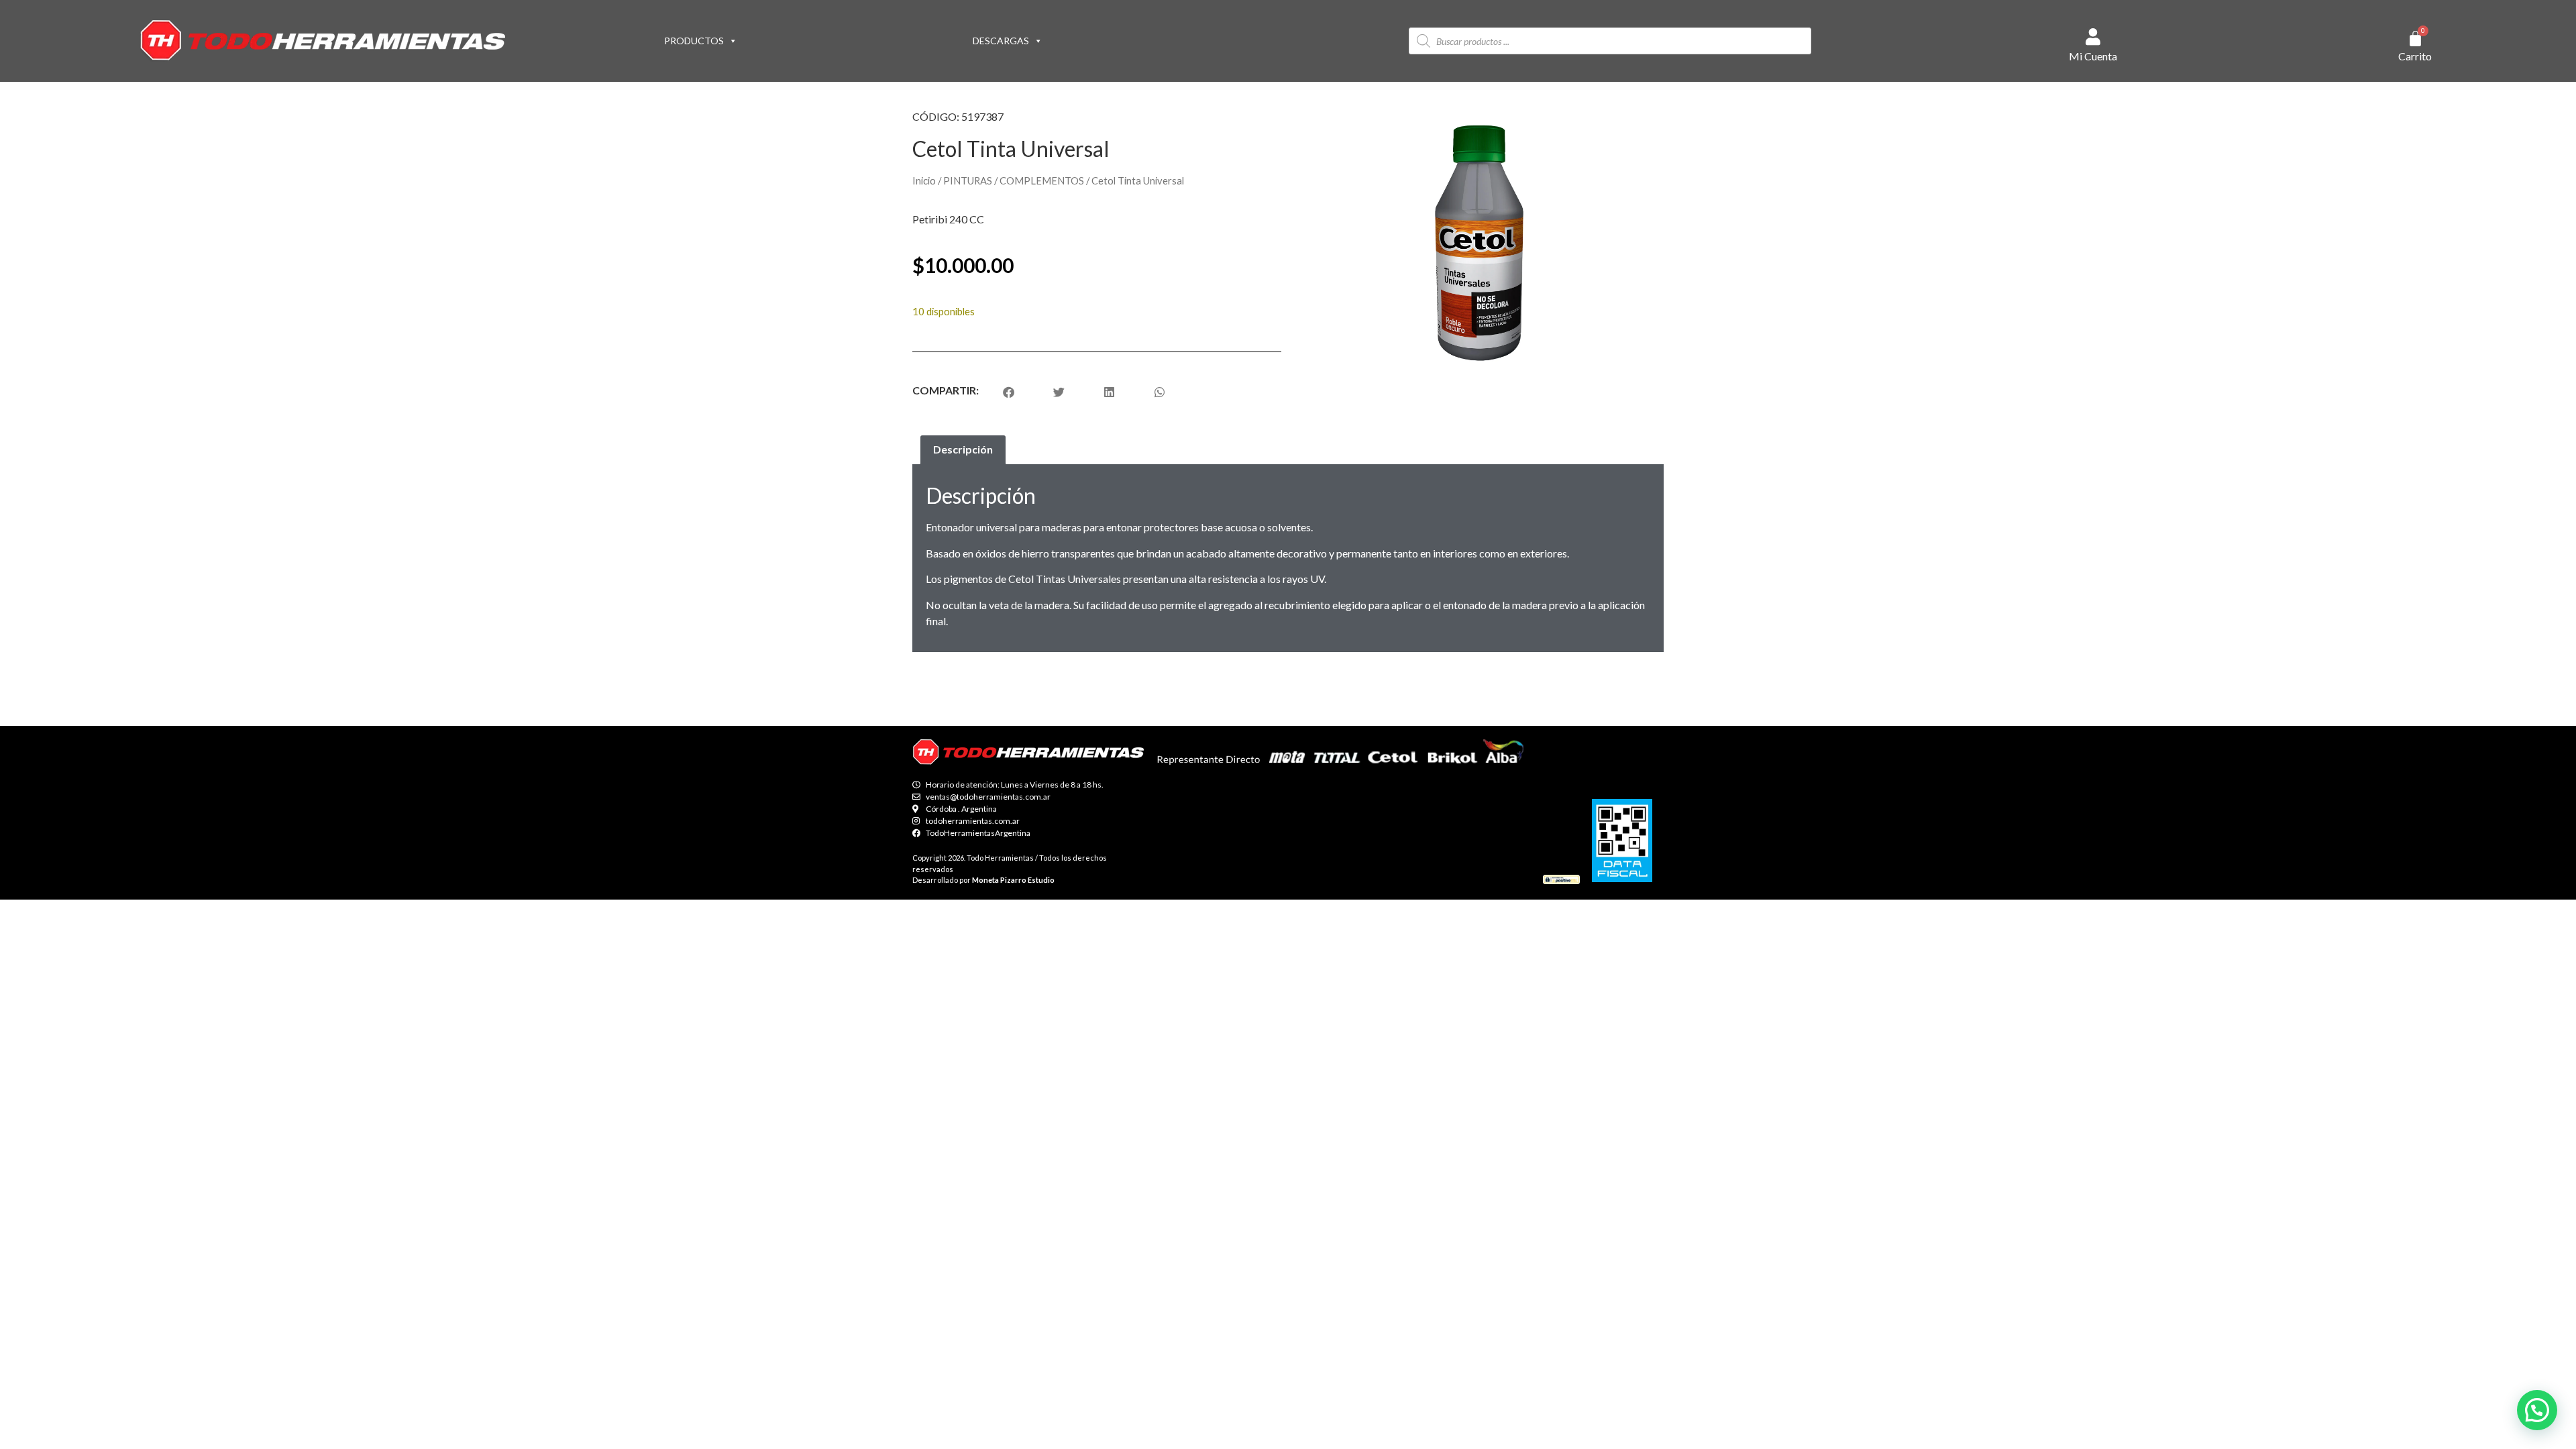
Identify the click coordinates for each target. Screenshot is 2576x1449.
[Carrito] (2415, 39)
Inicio (924, 180)
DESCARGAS (1001, 41)
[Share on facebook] (1009, 392)
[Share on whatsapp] (1160, 392)
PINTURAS (968, 180)
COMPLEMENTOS (1042, 180)
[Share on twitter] (1059, 392)
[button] (2537, 1410)
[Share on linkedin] (1109, 392)
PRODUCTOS (694, 41)
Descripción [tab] (963, 449)
